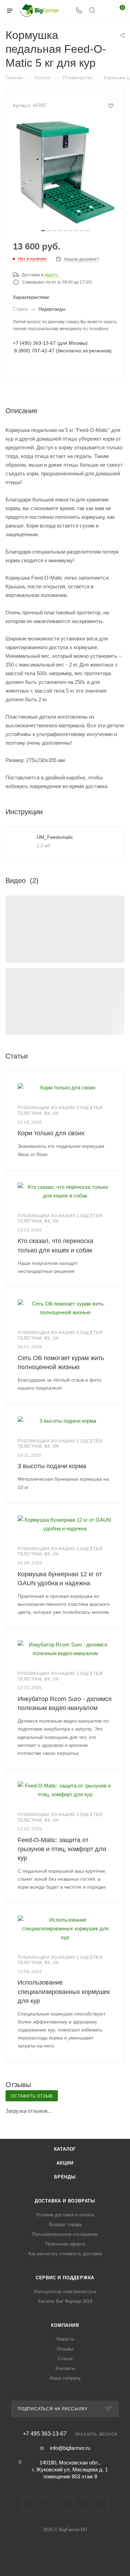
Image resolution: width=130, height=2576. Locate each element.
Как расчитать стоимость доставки (65, 2254)
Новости (65, 2339)
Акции (65, 2163)
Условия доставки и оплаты (65, 2215)
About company (65, 2378)
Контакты (65, 2368)
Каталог (65, 2149)
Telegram (47, 2504)
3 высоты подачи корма (52, 1466)
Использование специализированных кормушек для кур (64, 1992)
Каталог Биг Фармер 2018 (65, 2301)
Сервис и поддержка (65, 2278)
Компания (65, 2325)
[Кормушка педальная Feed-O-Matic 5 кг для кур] (65, 173)
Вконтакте (30, 2504)
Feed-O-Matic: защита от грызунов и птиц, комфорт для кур (62, 1849)
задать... (52, 275)
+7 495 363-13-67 (45, 2434)
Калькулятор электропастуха (65, 2292)
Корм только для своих (51, 1133)
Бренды (65, 2177)
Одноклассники (65, 2504)
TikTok (100, 2504)
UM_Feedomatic (55, 837)
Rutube (83, 2504)
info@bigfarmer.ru (70, 2448)
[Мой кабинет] (105, 11)
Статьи (65, 2359)
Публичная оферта (65, 2244)
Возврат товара (65, 2225)
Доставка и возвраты (65, 2201)
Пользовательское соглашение (65, 2234)
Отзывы (65, 2349)
